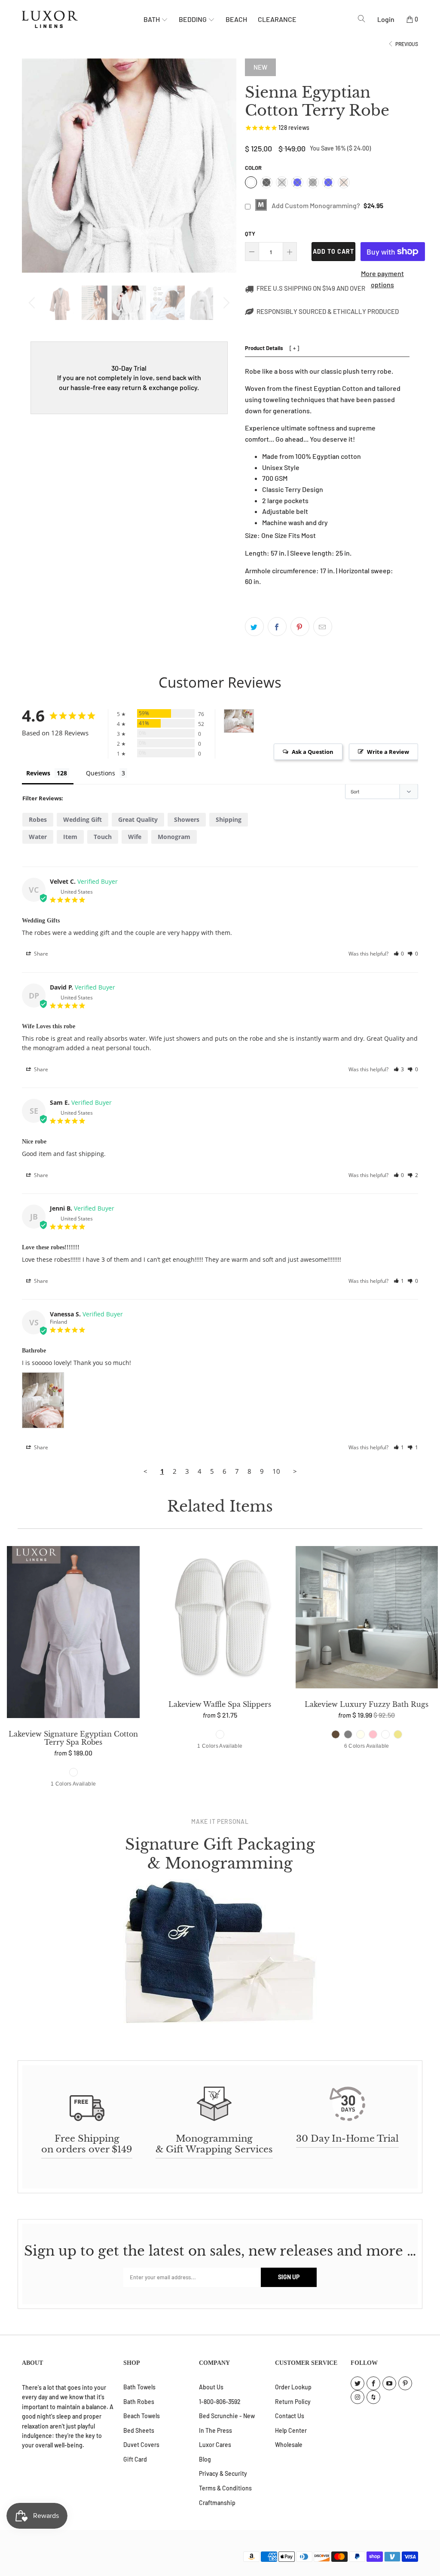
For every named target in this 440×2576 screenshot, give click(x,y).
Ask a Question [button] (313, 752)
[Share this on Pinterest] (300, 627)
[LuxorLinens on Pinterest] (405, 2383)
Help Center (291, 2430)
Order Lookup (293, 2387)
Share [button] (40, 954)
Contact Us (290, 2416)
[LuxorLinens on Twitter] (357, 2383)
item (70, 837)
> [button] (295, 1471)
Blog (205, 2459)
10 (276, 1471)
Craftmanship (217, 2503)
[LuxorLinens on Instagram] (357, 2397)
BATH (152, 19)
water (38, 837)
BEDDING (193, 19)
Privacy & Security (223, 2473)
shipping (229, 819)
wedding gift (82, 819)
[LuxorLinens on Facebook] (373, 2383)
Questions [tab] (101, 773)
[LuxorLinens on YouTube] (389, 2383)
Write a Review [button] (388, 752)
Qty (250, 234)
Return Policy (293, 2402)
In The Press (215, 2430)
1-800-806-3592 (220, 2402)
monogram (174, 837)
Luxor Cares (215, 2445)
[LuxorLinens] (83, 19)
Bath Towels (139, 2387)
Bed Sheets (139, 2430)
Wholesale (289, 2445)
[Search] (362, 19)
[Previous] (33, 303)
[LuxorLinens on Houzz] (373, 2397)
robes (38, 819)
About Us (211, 2387)
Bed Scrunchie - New (227, 2416)
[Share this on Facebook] (277, 627)
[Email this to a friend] (323, 627)
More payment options (382, 279)
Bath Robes (139, 2402)
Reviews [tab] (38, 773)
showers (187, 819)
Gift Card (135, 2459)
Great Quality (138, 819)
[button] (399, 954)
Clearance (277, 19)
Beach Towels (142, 2416)
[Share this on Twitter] (254, 627)
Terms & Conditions (225, 2488)
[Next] (225, 303)
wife (135, 837)
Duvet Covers (141, 2445)
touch (103, 837)
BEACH (236, 19)
